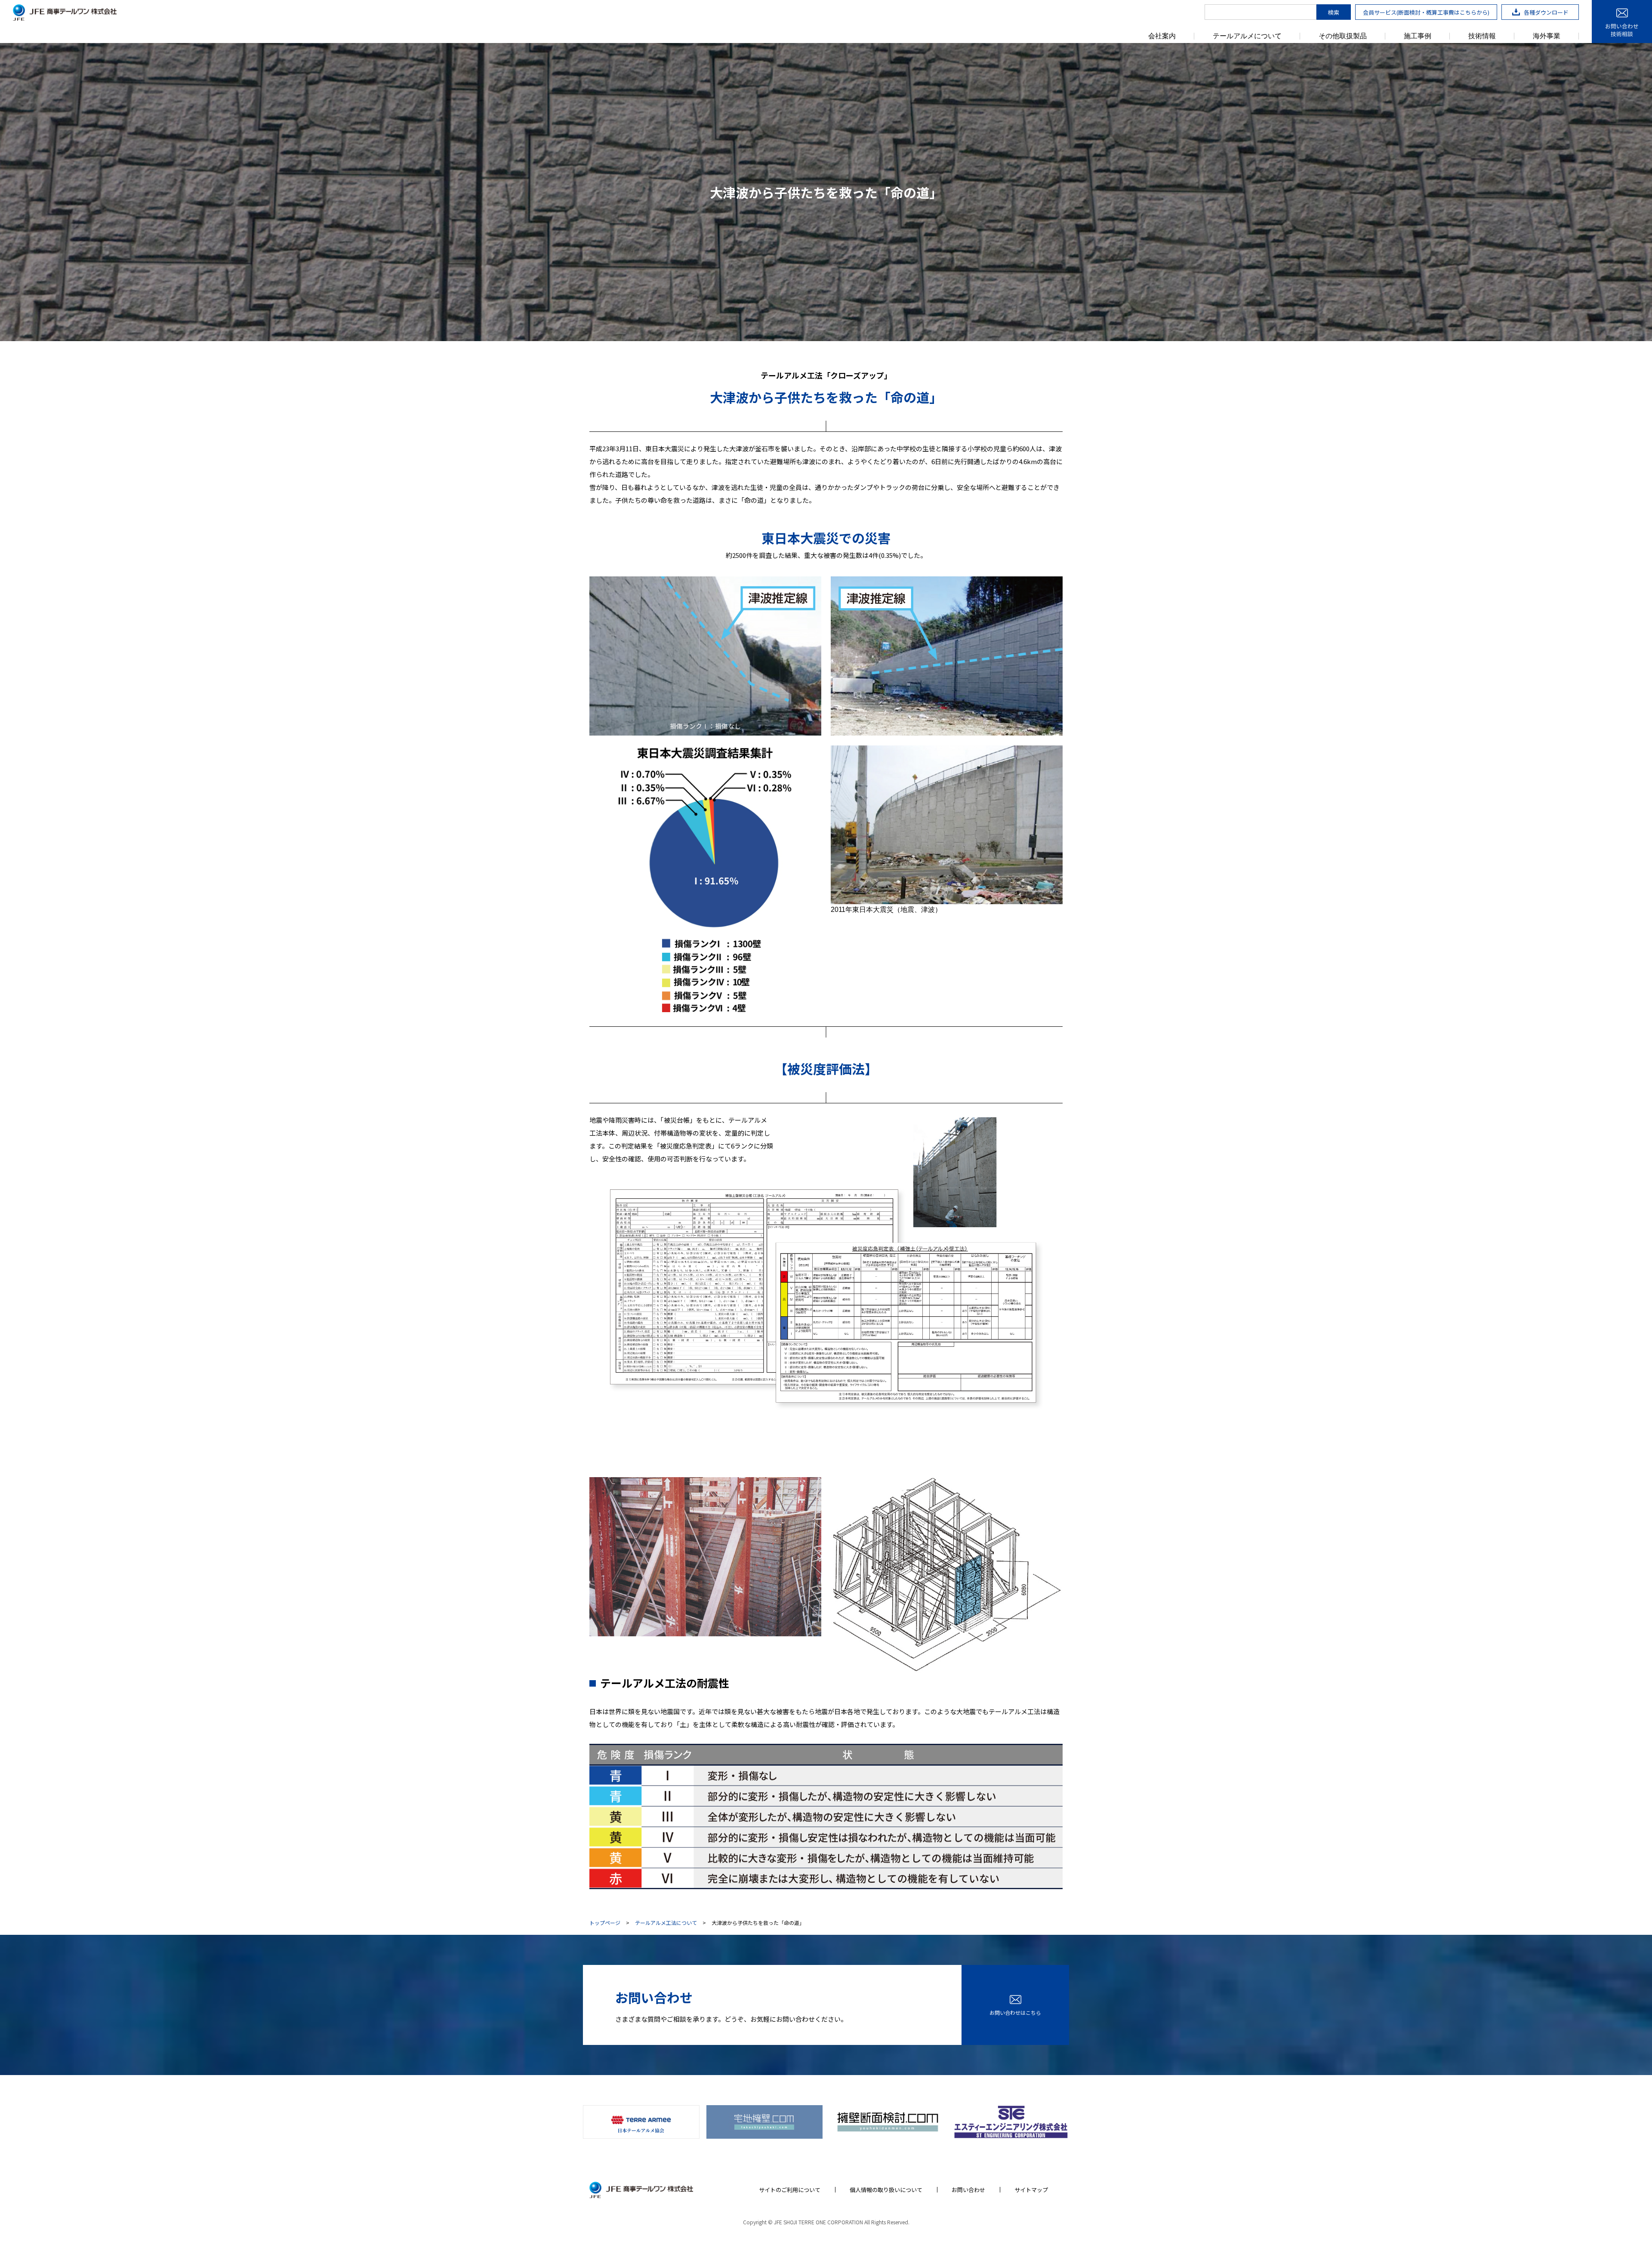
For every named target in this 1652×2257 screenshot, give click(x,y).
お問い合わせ (968, 2190)
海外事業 (1547, 36)
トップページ (605, 1923)
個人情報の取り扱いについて (886, 2190)
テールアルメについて (1247, 36)
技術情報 (1482, 36)
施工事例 (1418, 36)
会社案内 (1162, 36)
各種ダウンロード (1546, 12)
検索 (1334, 12)
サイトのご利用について (790, 2190)
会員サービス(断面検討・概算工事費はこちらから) (1426, 12)
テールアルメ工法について (666, 1923)
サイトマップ (1031, 2190)
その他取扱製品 (1343, 36)
